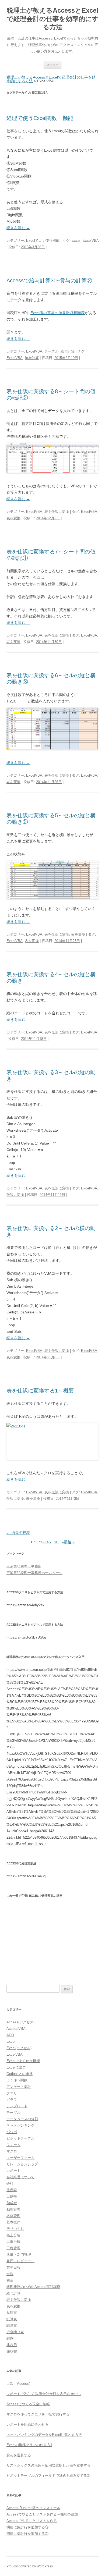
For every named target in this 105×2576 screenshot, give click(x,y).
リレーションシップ (22, 2164)
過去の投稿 (18, 1533)
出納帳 (12, 2196)
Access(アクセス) (20, 2022)
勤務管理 (13, 2209)
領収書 (12, 2351)
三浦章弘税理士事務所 (24, 1566)
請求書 (12, 2325)
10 (56, 1542)
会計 (10, 2184)
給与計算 (68, 351)
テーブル (51, 351)
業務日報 (13, 2267)
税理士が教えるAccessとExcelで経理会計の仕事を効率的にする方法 (53, 19)
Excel (76, 241)
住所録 (12, 2190)
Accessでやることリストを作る (32, 2521)
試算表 (12, 2319)
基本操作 (13, 2222)
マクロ (12, 2151)
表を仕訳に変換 (57, 512)
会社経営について (20, 2177)
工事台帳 (13, 2242)
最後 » (69, 1542)
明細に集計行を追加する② (27, 2534)
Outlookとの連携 (20, 2074)
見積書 (12, 2313)
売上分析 (13, 2235)
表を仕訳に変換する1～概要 (40, 1391)
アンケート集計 (19, 2087)
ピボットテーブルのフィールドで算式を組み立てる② (48, 2476)
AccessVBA (16, 2029)
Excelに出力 (16, 2067)
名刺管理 (13, 2216)
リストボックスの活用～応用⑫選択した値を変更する (48, 2465)
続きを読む (18, 228)
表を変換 (13, 518)
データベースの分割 (22, 2119)
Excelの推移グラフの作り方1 (29, 2445)
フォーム (13, 2145)
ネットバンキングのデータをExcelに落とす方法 (44, 2435)
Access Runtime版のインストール (33, 2508)
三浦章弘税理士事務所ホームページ (34, 1573)
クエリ (12, 2093)
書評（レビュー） (20, 2261)
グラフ (12, 2100)
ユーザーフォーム (20, 2158)
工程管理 (13, 2248)
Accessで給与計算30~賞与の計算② (49, 280)
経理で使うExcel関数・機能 (40, 118)
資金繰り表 (15, 2332)
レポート (13, 2171)
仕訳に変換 (15, 1195)
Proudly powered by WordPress (30, 2566)
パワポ (12, 2132)
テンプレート (17, 2106)
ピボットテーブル (20, 2138)
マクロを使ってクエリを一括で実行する (38, 2414)
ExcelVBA (91, 241)
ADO (10, 2035)
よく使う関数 (17, 2080)
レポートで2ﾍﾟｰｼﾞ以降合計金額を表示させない (44, 2394)
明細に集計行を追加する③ (27, 2527)
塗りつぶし (15, 2229)
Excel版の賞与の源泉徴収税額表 (58, 313)
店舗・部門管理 (19, 2255)
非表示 (12, 2345)
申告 (10, 2274)
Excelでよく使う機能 (43, 241)
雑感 (10, 2338)
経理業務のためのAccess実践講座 (33, 2287)
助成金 (12, 2203)
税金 (10, 2280)
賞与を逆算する (19, 2455)
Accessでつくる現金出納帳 (28, 2404)
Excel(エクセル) (19, 2048)
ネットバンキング (20, 2125)
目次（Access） (19, 2384)
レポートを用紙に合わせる (27, 2424)
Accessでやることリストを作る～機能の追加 (42, 2514)
